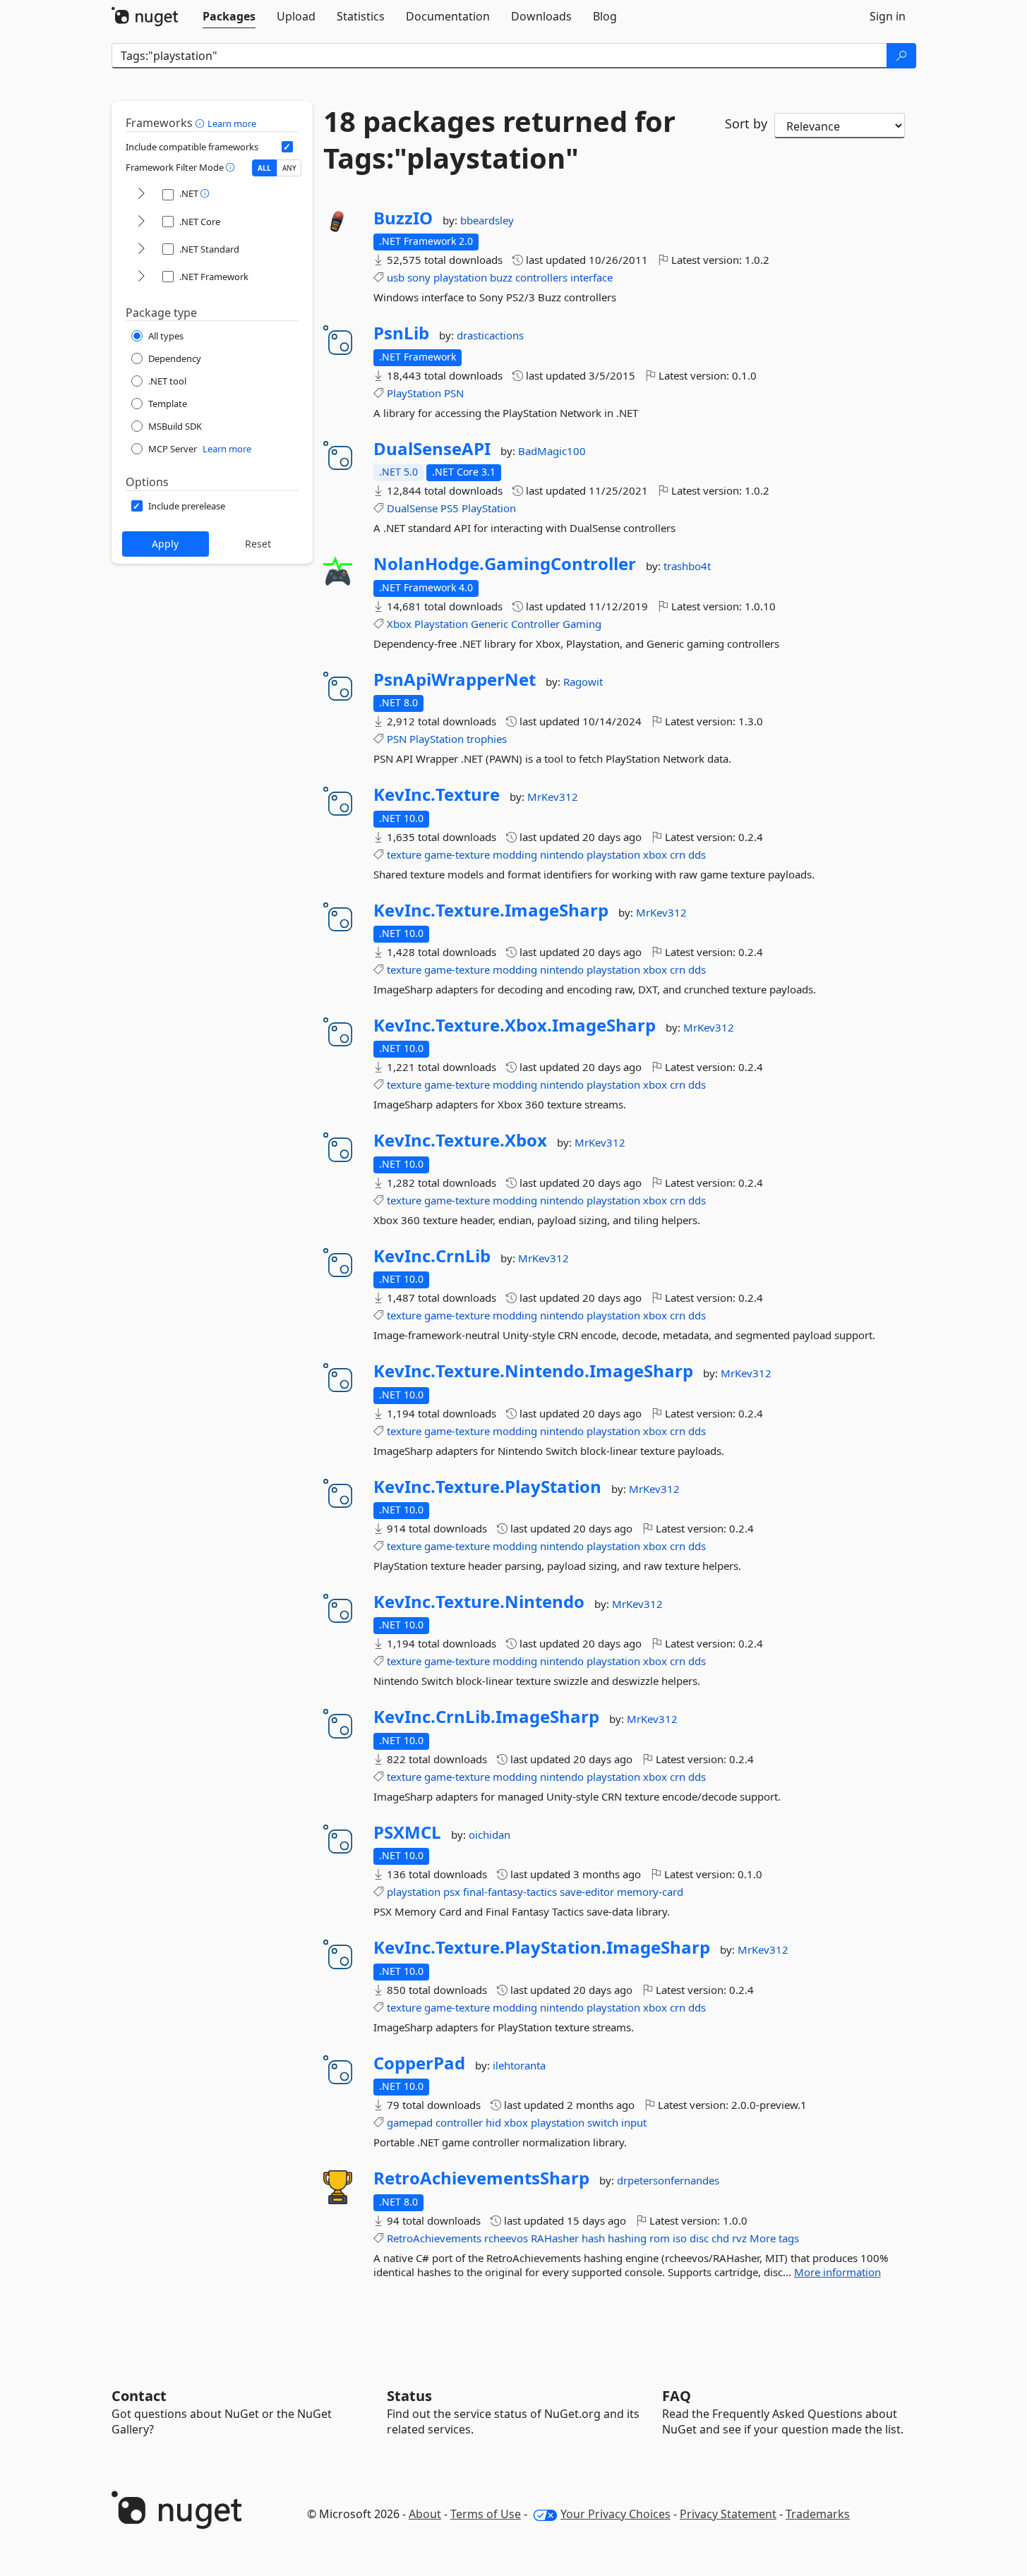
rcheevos (506, 2238)
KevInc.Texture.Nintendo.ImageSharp (533, 1371)
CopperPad (419, 2063)
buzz (501, 277)
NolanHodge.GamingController (505, 564)
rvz (739, 2238)
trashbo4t (687, 566)
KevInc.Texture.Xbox (460, 1140)
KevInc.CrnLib (432, 1256)
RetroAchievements (434, 2238)
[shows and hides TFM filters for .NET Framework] (141, 277)
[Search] (901, 56)
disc (699, 2238)
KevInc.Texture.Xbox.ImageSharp (515, 1025)
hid (493, 2122)
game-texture (457, 854)
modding (515, 854)
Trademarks (818, 2514)
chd (720, 2238)
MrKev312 (553, 797)
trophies (487, 739)
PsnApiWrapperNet (455, 679)
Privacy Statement (728, 2514)
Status (409, 2396)
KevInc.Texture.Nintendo (479, 1602)
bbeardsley (487, 220)
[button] (202, 123)
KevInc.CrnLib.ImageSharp (486, 1717)
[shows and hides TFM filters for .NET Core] (141, 222)
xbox (655, 854)
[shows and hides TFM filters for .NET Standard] (141, 249)
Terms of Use (486, 2514)
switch (603, 2122)
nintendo (562, 854)
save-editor (587, 1892)
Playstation (441, 624)
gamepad (410, 2122)
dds (697, 854)
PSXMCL (407, 1832)
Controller (535, 624)
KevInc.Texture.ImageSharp (491, 910)
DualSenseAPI (432, 449)
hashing (627, 2238)
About (425, 2514)
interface (591, 277)
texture (404, 854)
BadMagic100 (552, 451)
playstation (460, 277)
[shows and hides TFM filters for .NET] (141, 194)
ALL (264, 168)
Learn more (232, 123)
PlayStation (414, 393)
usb (396, 277)
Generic (490, 624)
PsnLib (401, 333)
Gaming (582, 624)
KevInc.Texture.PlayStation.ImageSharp (542, 1947)
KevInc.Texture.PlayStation (487, 1487)
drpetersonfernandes (668, 2180)
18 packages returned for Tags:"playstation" (499, 140)
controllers (541, 277)
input (634, 2122)
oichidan (490, 1834)
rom (660, 2238)
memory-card (650, 1892)
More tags (774, 2238)
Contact (139, 2396)
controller (459, 2122)
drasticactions (490, 335)
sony (419, 277)
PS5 (450, 508)
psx (452, 1892)
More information (837, 2272)
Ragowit (583, 682)
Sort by (746, 123)
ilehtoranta (519, 2065)
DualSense (412, 508)
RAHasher (555, 2238)
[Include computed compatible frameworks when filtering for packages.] (287, 147)
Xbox (399, 624)
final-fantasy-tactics (510, 1892)
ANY (289, 168)
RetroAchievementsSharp (481, 2178)
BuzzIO (403, 218)
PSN (454, 393)
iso (680, 2238)
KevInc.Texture (437, 794)
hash (593, 2238)
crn (678, 854)
